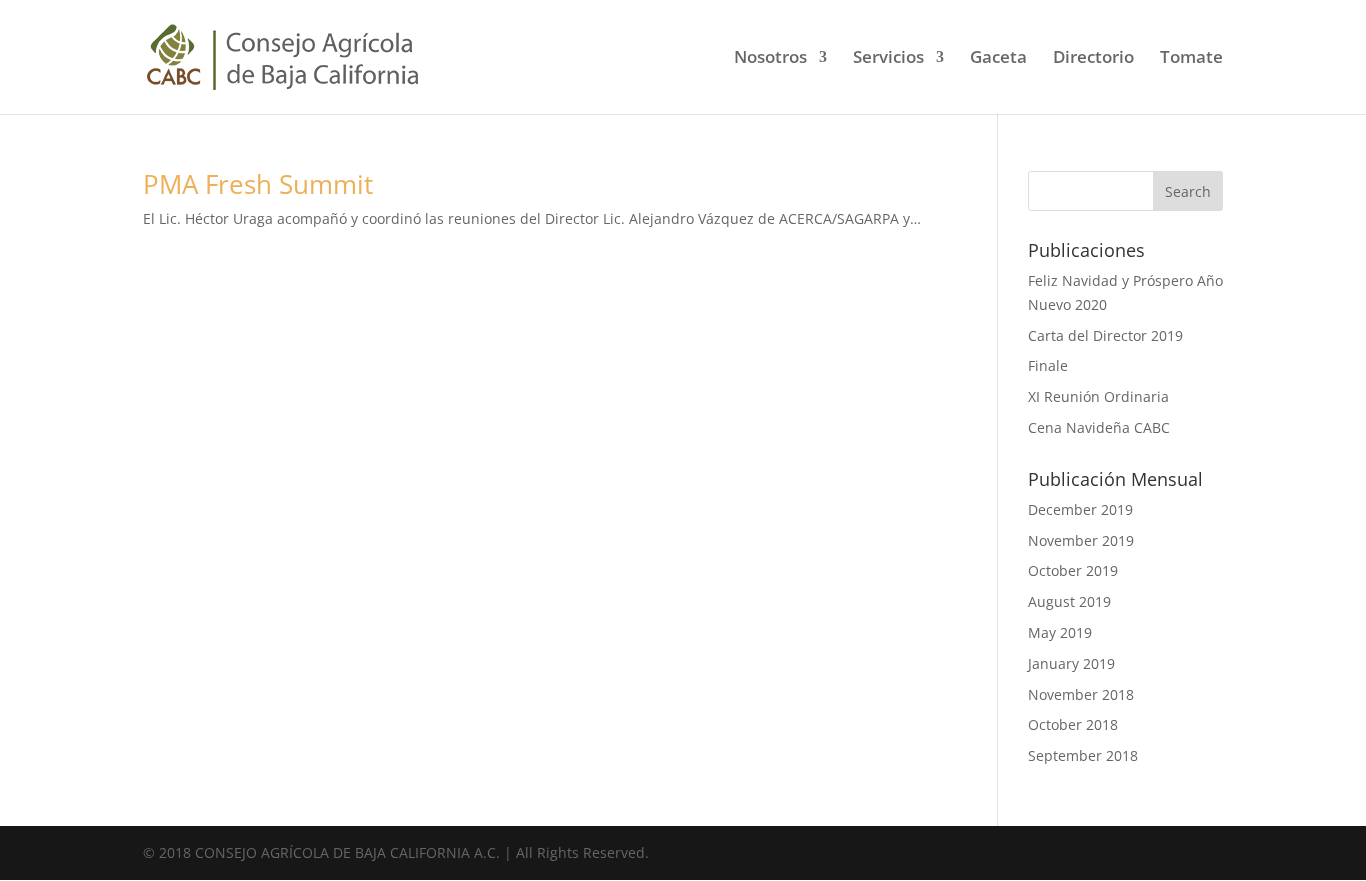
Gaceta (998, 59)
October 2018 (1073, 724)
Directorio (1093, 59)
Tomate (1191, 59)
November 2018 (1081, 694)
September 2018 (1083, 755)
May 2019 (1060, 632)
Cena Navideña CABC (1099, 427)
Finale (1048, 365)
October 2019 (1073, 570)
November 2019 (1081, 540)
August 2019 (1069, 601)
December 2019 (1080, 509)
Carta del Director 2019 (1105, 335)
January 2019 (1071, 663)
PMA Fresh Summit (258, 184)
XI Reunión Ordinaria (1098, 396)
